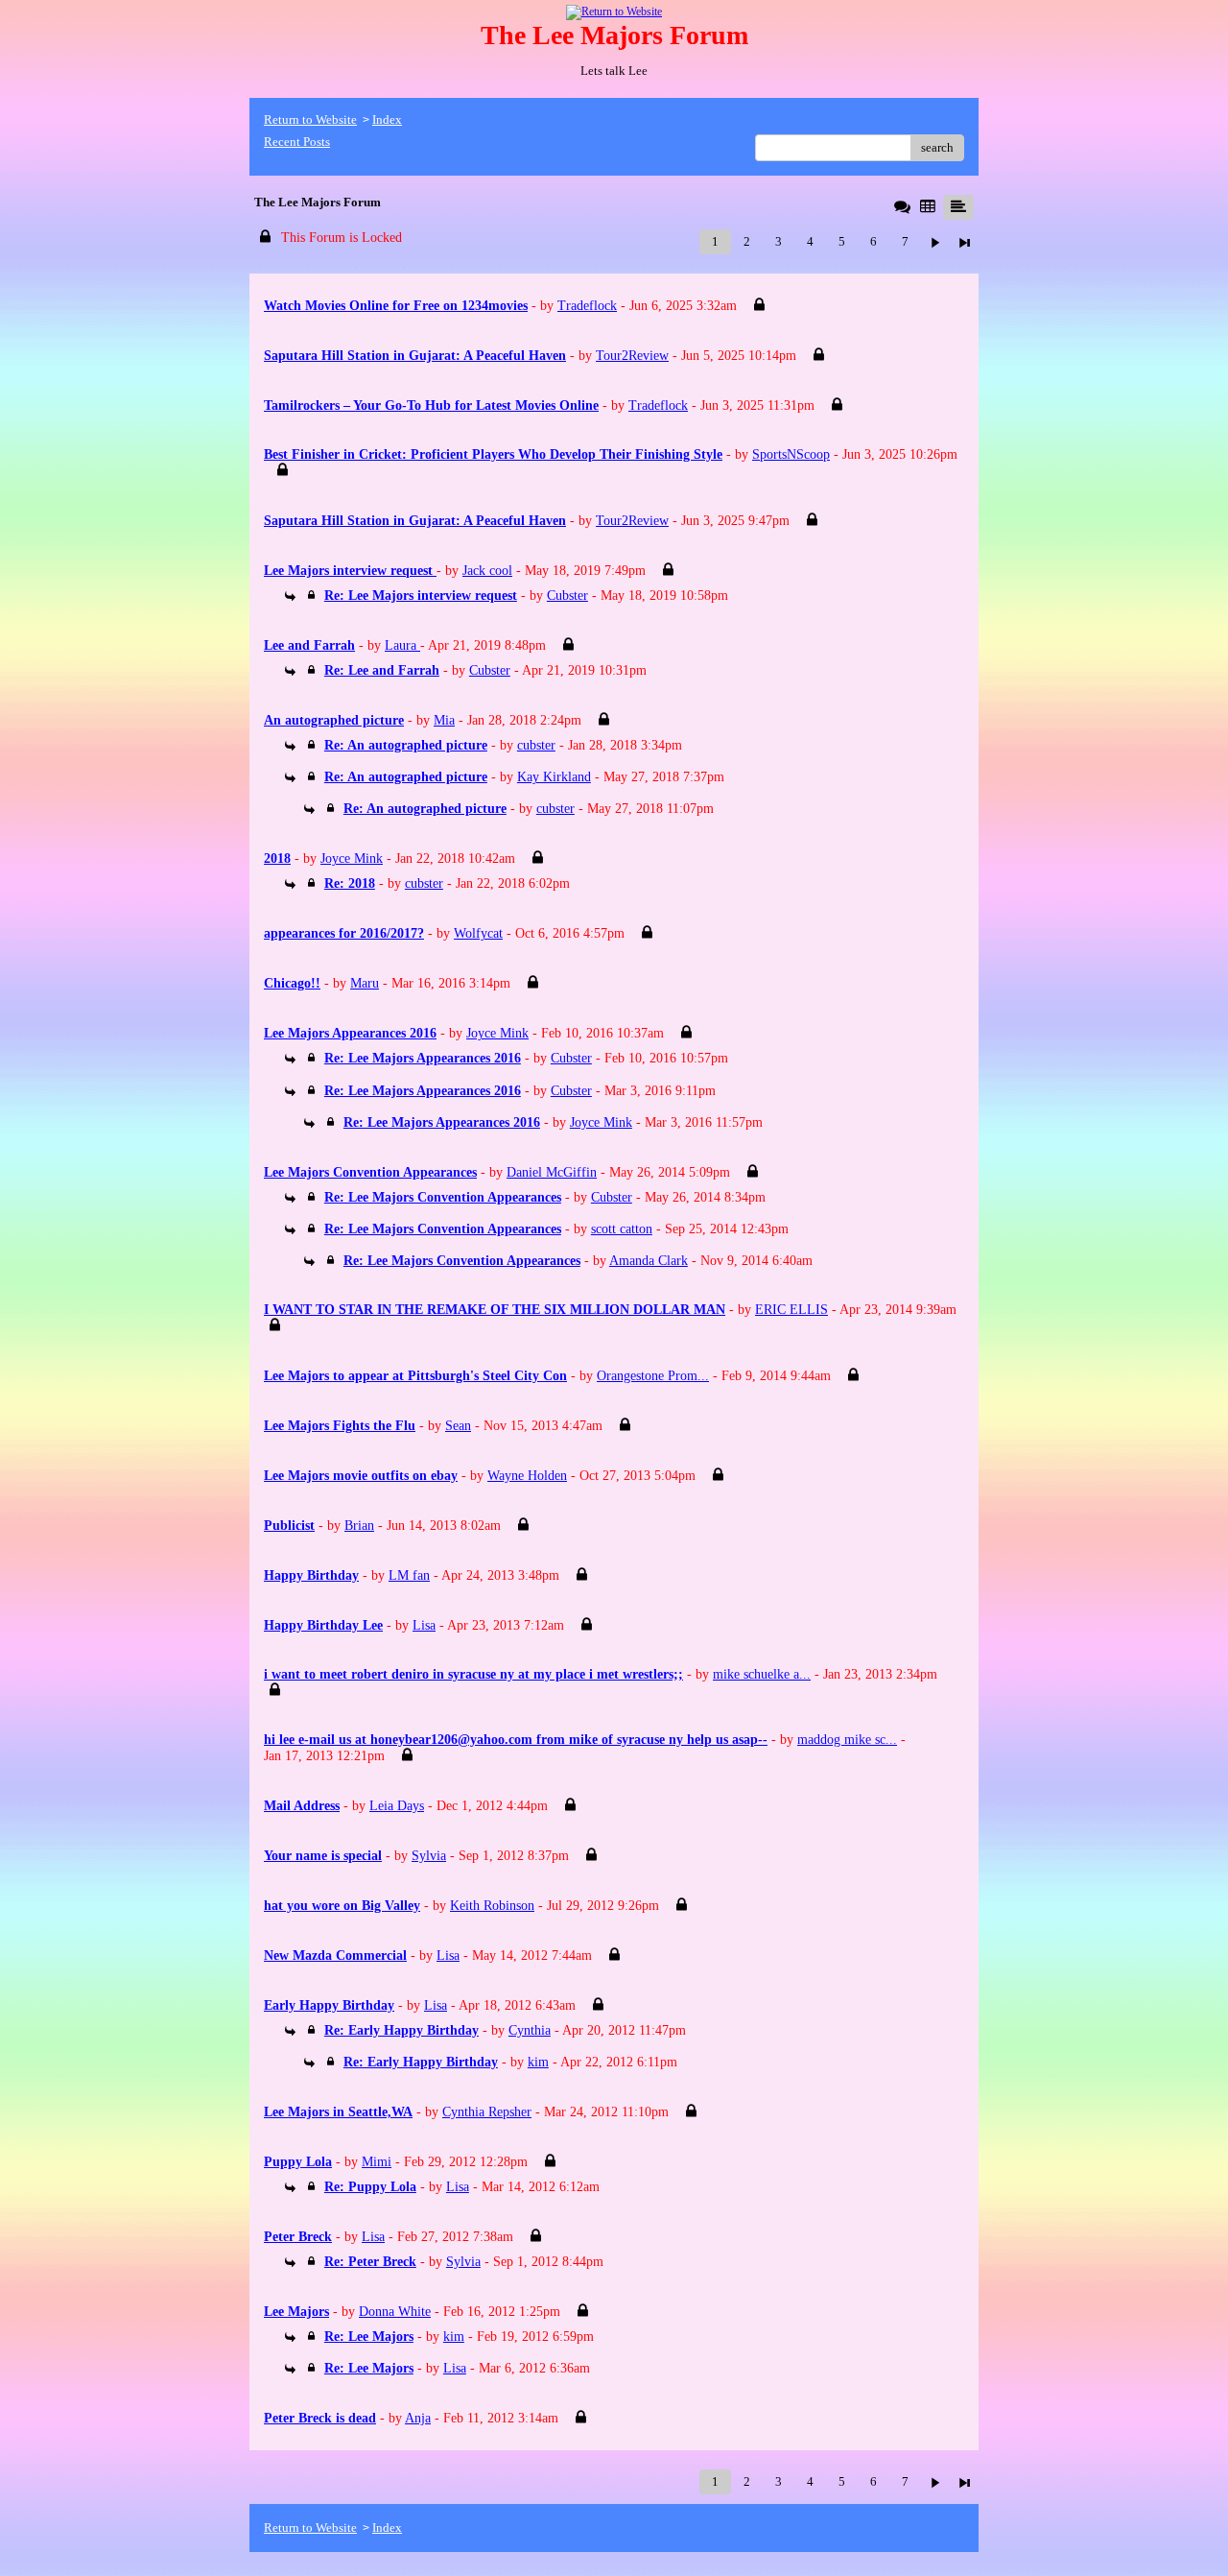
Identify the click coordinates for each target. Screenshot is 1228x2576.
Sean (458, 1426)
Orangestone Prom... (653, 1376)
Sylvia (429, 1856)
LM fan (409, 1575)
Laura (402, 645)
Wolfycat (478, 933)
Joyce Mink (352, 859)
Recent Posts (297, 142)
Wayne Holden (527, 1476)
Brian (359, 1526)
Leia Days (397, 1806)
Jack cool (487, 571)
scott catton (622, 1229)
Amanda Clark (649, 1261)
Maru (365, 983)
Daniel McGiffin (552, 1172)
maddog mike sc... (847, 1740)
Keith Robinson (492, 1906)
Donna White (395, 2312)
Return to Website (310, 119)
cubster (536, 745)
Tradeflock (587, 306)
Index (387, 119)
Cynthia (530, 2030)
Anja (418, 2418)
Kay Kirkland (554, 777)
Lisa (424, 1625)
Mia (444, 720)
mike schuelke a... (762, 1674)
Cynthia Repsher (487, 2112)
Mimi (377, 2162)
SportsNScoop (791, 454)
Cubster (567, 596)
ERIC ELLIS (791, 1310)
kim (538, 2062)
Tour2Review (632, 356)
